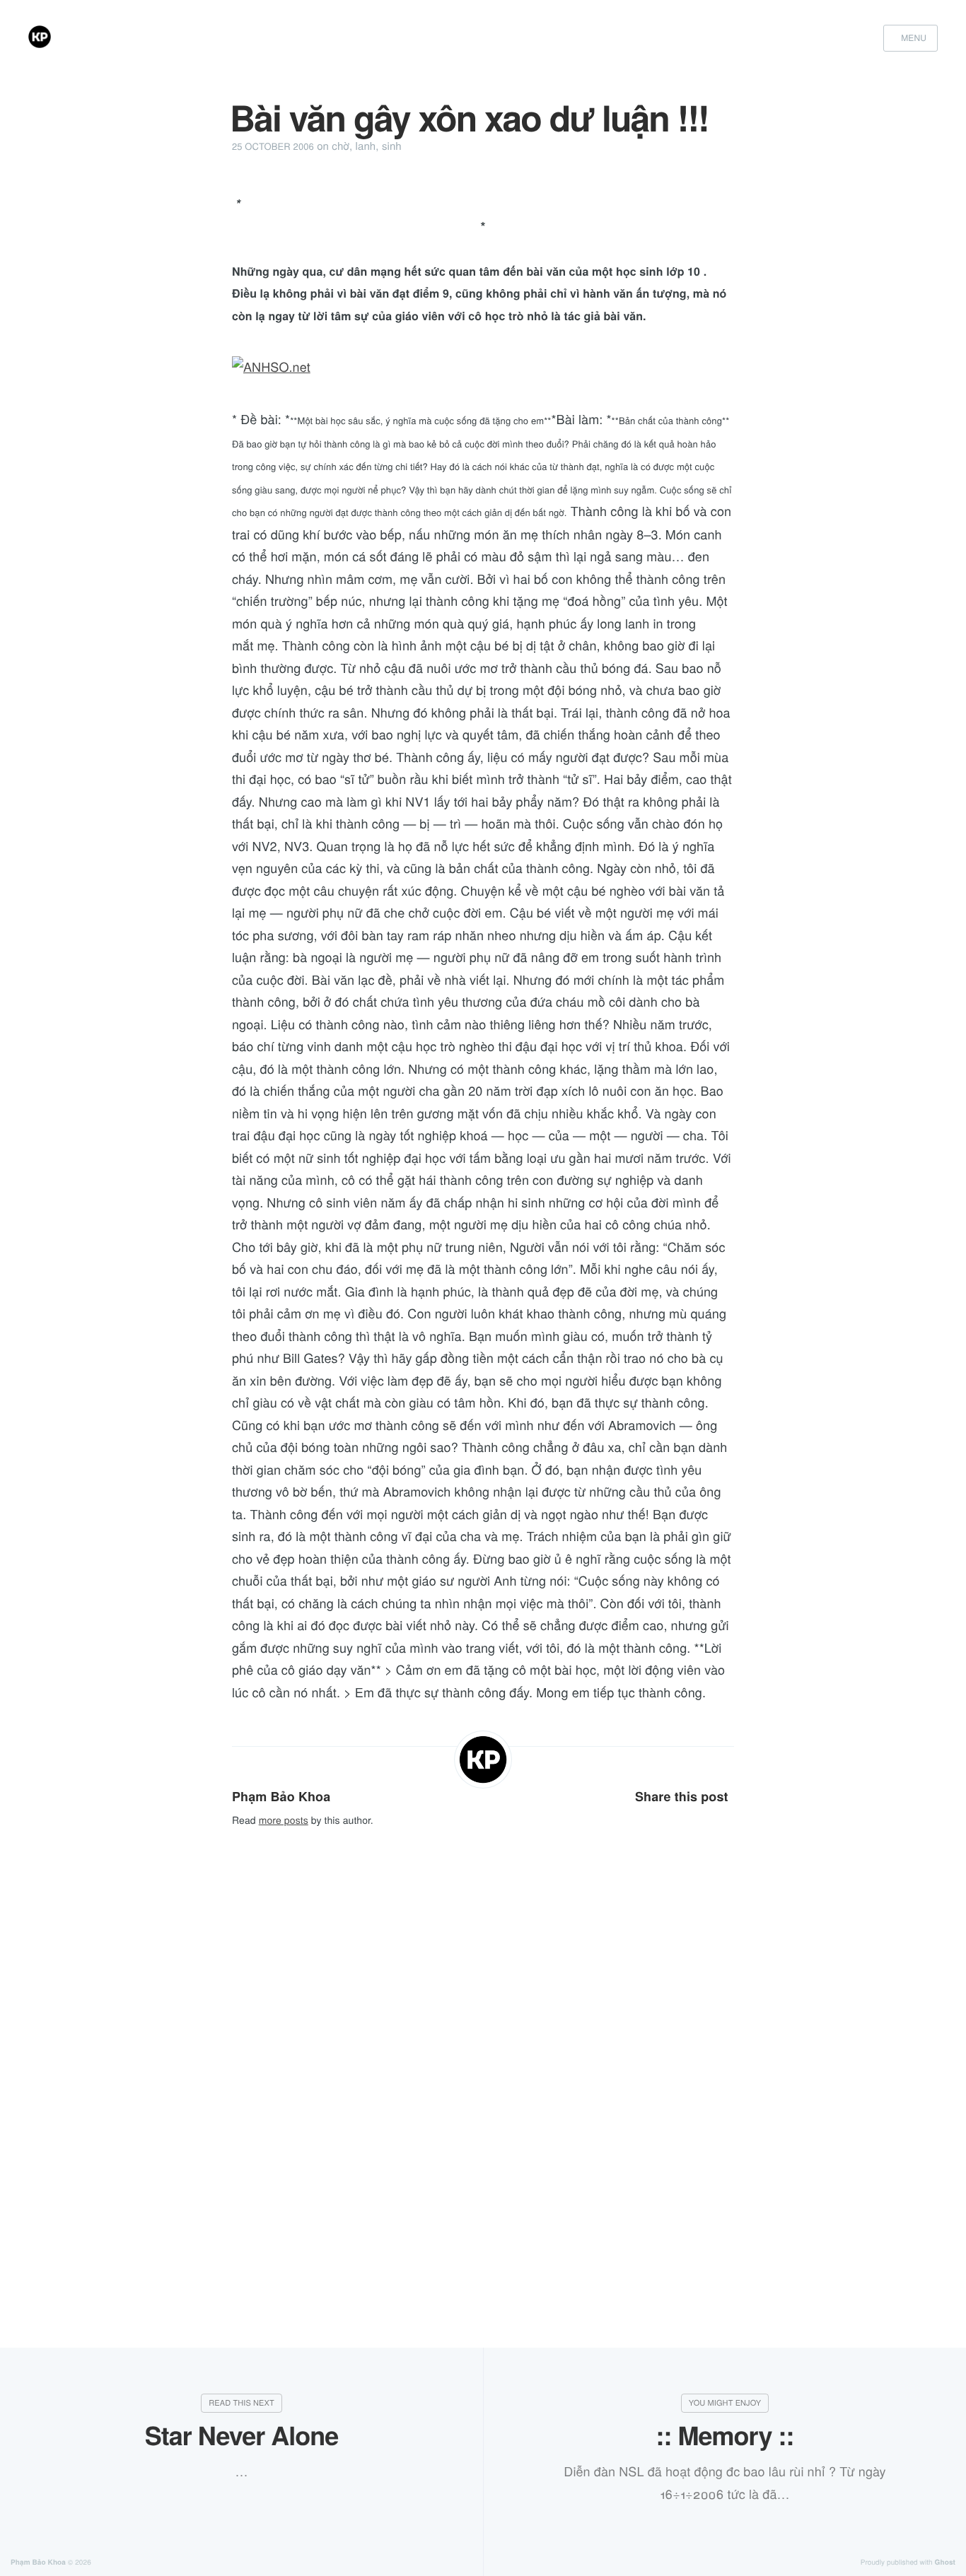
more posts (284, 1820)
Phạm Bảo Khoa (281, 1796)
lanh (366, 146)
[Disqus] (483, 2049)
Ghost (945, 2563)
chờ (341, 146)
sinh (392, 146)
